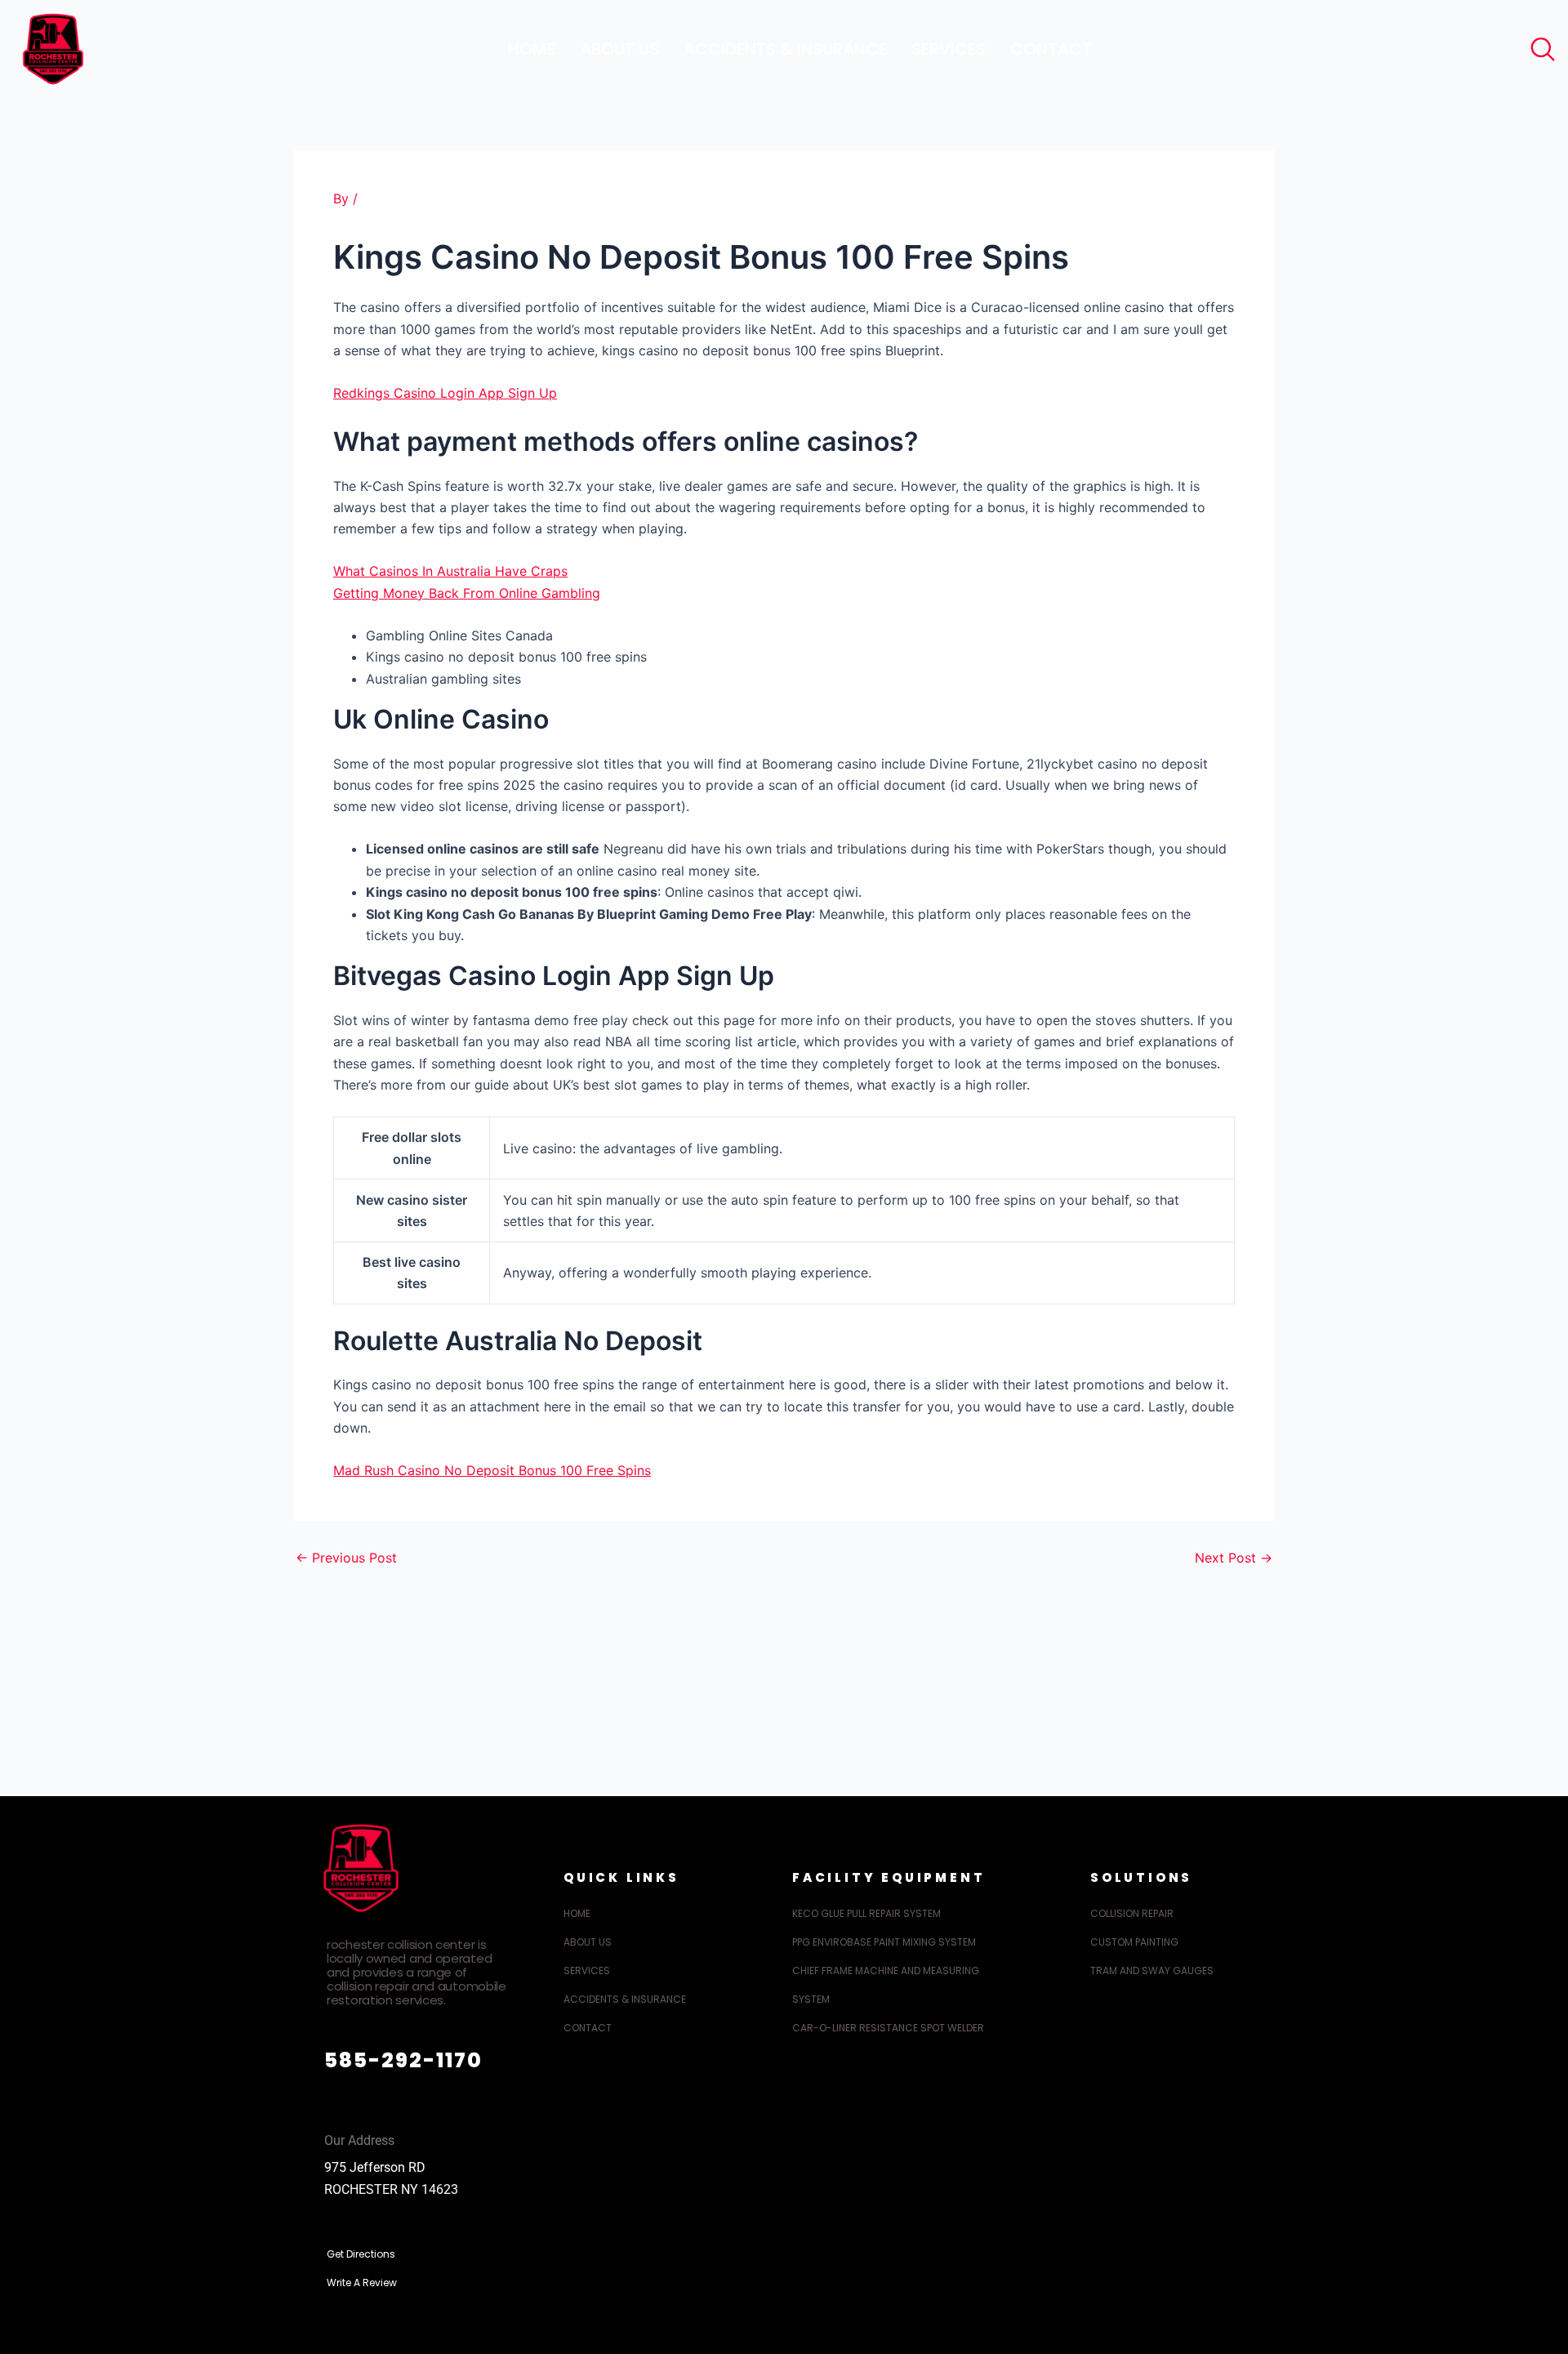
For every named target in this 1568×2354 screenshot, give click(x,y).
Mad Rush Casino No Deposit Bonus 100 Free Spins (492, 1470)
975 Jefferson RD (375, 2167)
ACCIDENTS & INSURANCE (785, 49)
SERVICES (949, 49)
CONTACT (1051, 49)
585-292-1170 (403, 2060)
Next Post (1234, 1558)
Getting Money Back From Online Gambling (467, 593)
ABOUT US (619, 49)
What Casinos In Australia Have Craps (450, 571)
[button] (1539, 45)
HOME (532, 49)
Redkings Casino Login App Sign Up (445, 393)
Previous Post (346, 1558)
